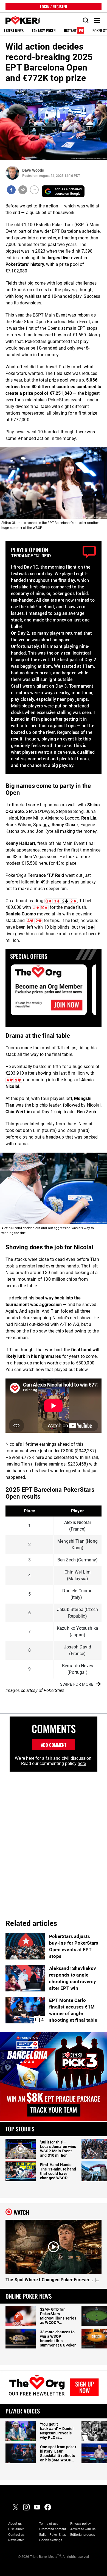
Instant (74, 31)
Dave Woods (33, 170)
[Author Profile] (12, 173)
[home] (20, 21)
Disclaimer (16, 2529)
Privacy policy (81, 2524)
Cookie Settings (51, 2540)
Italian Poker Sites (53, 2535)
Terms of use (49, 2524)
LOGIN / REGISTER (54, 6)
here (82, 1763)
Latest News (14, 31)
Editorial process (83, 2535)
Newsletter (16, 2540)
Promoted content (53, 2529)
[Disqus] (54, 1840)
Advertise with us (83, 2529)
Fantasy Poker (44, 31)
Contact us (16, 2535)
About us (15, 2524)
